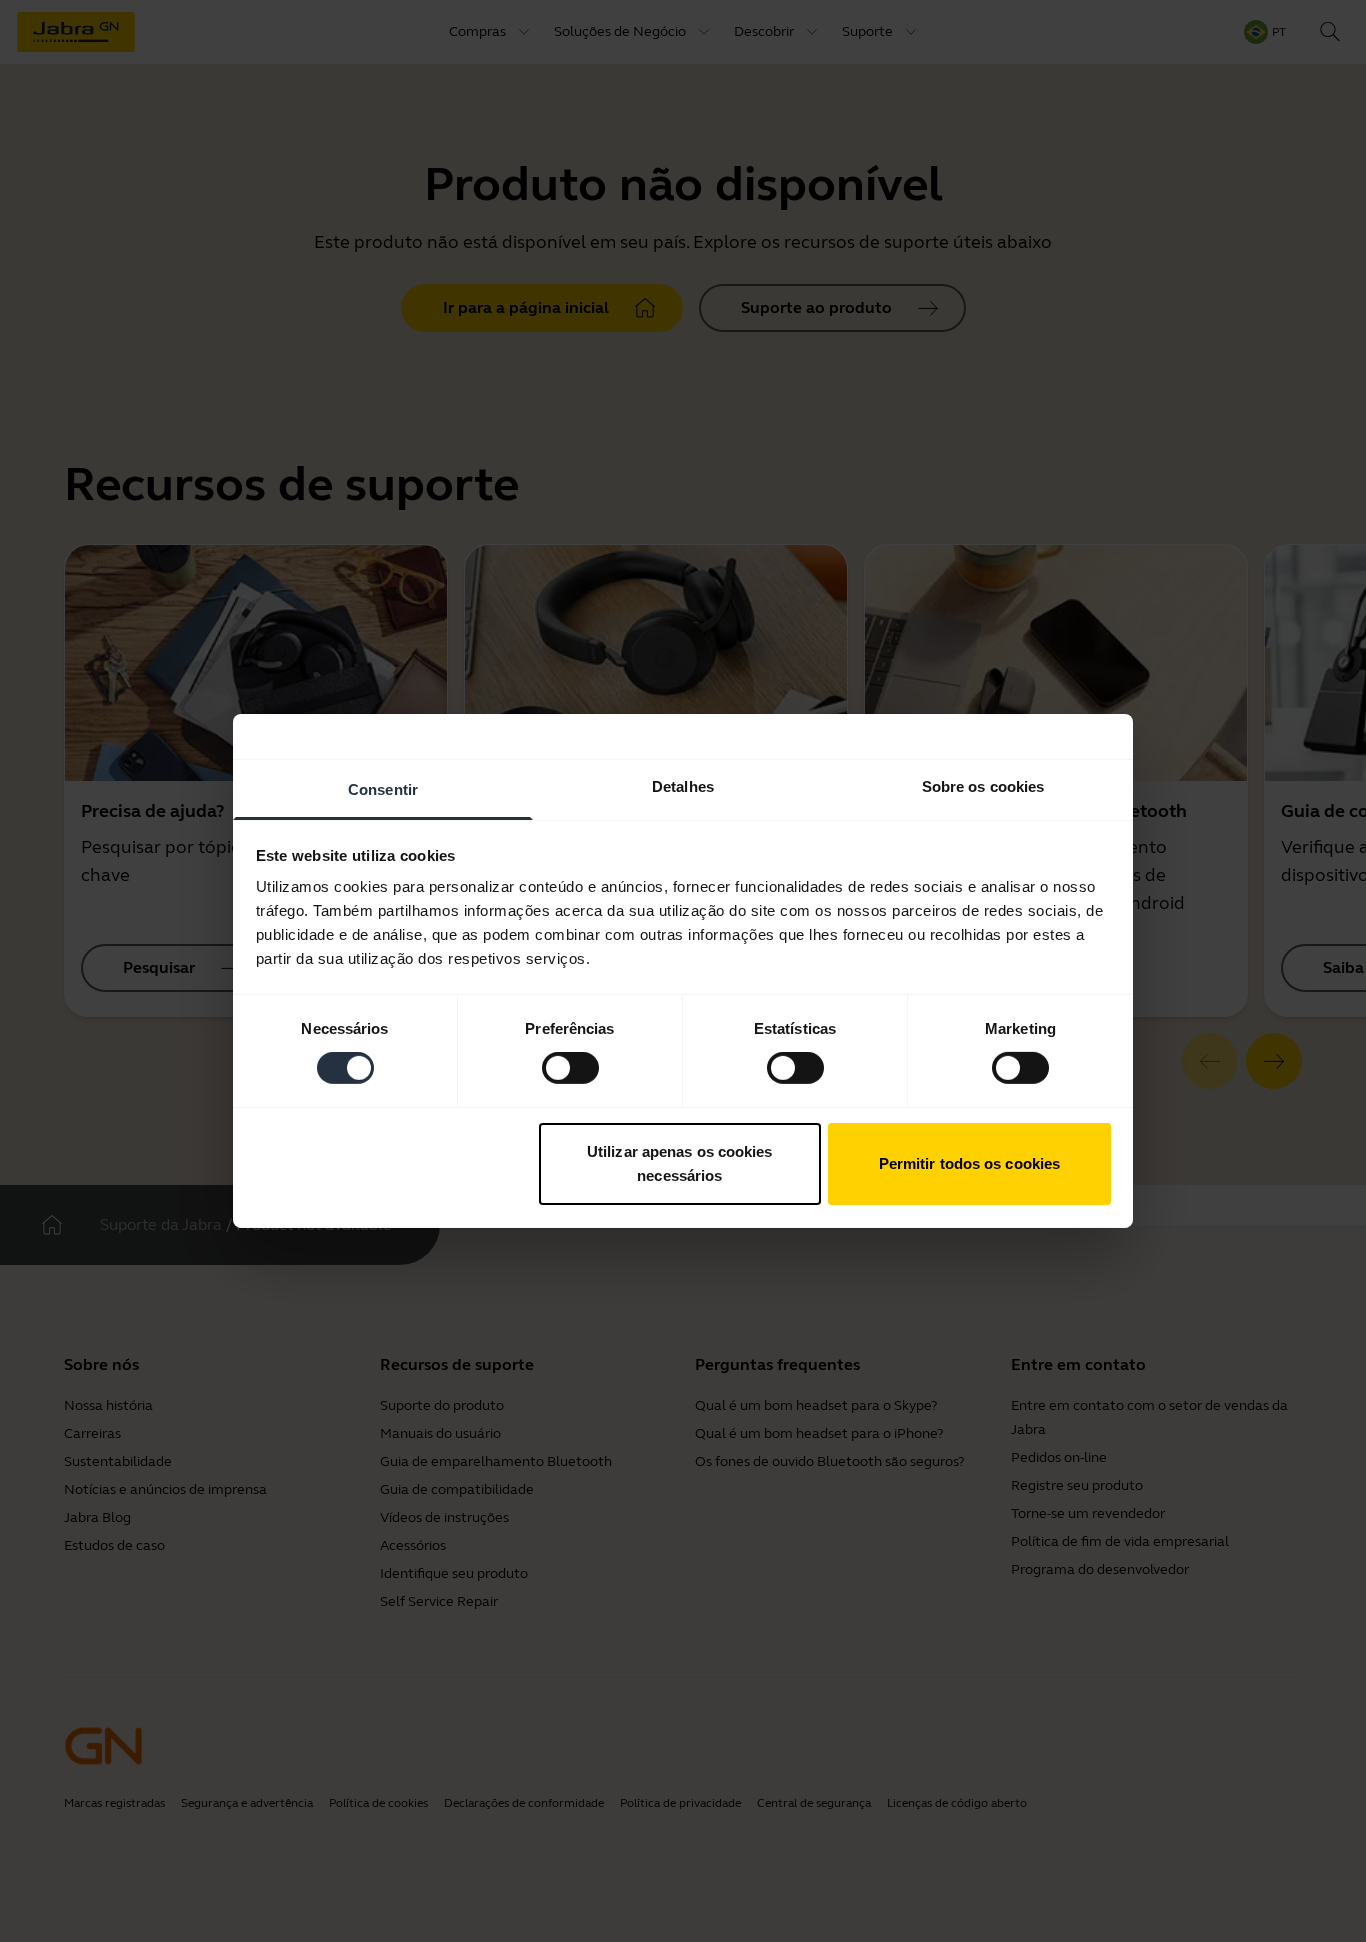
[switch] (570, 1068)
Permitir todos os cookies (970, 1163)
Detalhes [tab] (683, 786)
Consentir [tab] (383, 789)
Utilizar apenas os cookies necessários (680, 1163)
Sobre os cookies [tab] (983, 786)
